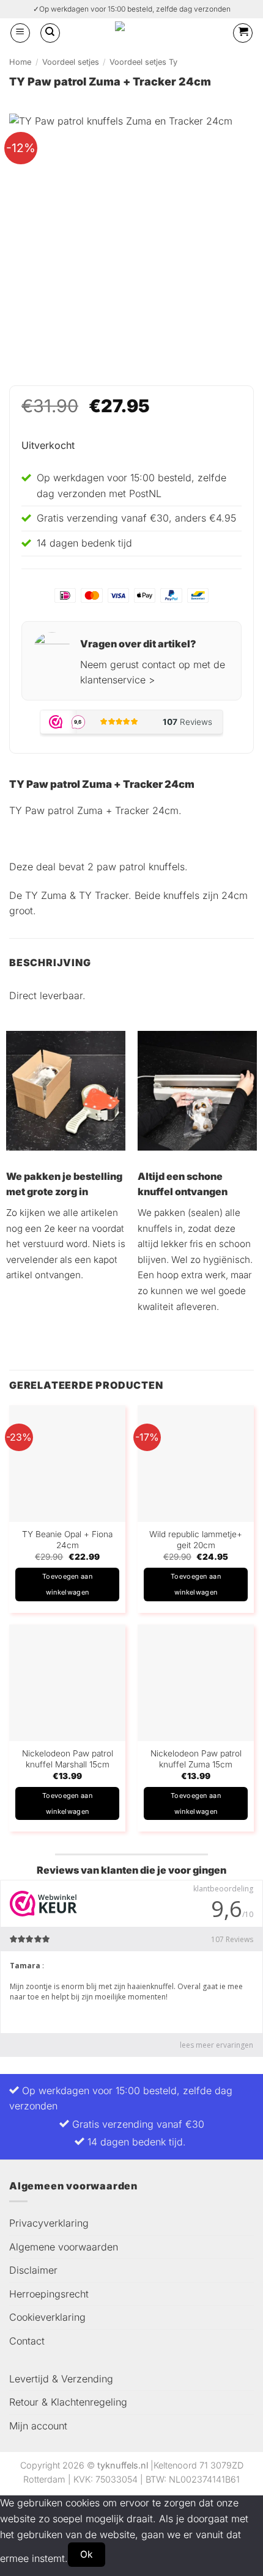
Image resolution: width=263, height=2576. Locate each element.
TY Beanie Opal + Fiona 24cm (67, 1540)
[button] (20, 33)
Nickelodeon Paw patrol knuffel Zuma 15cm (196, 1759)
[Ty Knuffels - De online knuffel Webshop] (142, 33)
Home (20, 62)
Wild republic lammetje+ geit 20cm (196, 1540)
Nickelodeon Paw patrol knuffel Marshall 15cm (68, 1759)
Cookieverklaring (47, 2317)
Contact (27, 2341)
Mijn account (38, 2426)
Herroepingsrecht (49, 2294)
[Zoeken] (50, 33)
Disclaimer (33, 2270)
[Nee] (127, 2554)
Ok (87, 2554)
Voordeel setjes (71, 62)
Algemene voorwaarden (64, 2247)
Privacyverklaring (49, 2223)
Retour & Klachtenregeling (68, 2402)
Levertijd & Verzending (61, 2379)
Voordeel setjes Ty (143, 62)
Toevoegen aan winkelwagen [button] (67, 1584)
